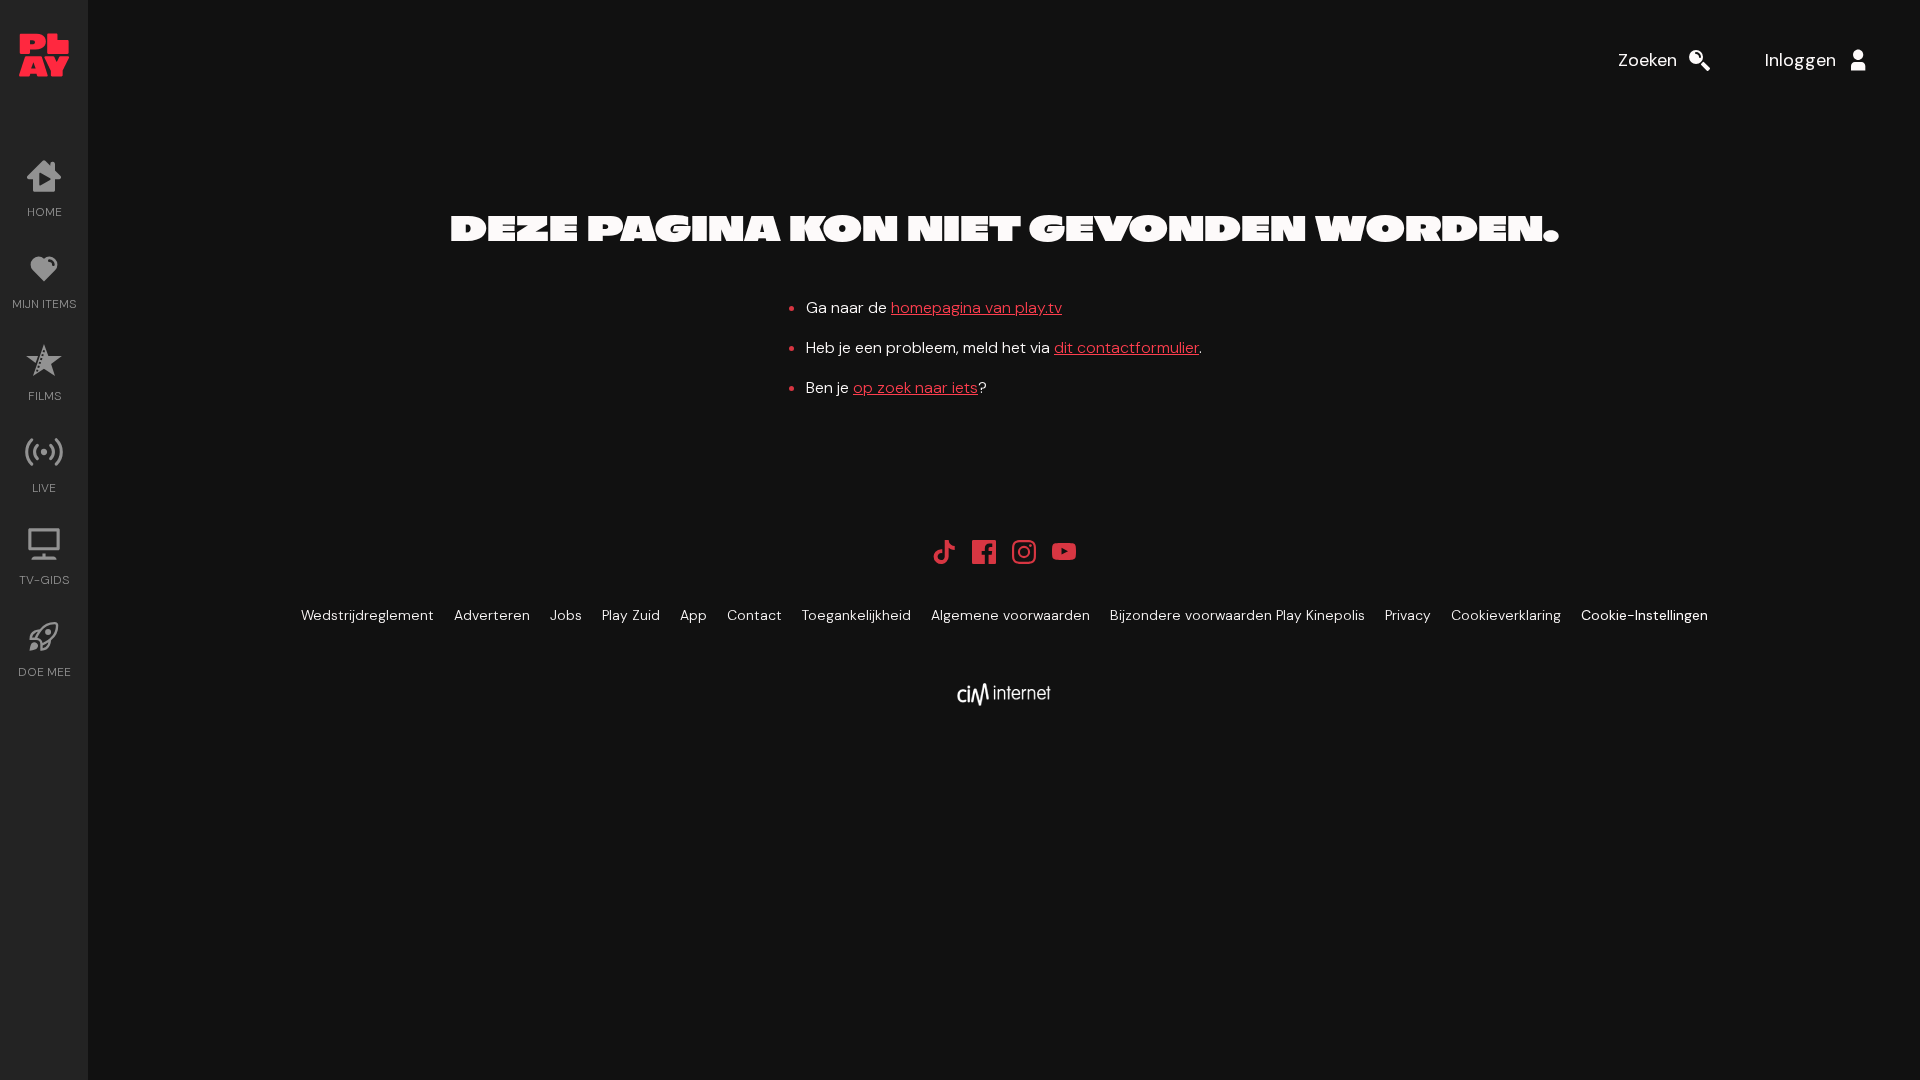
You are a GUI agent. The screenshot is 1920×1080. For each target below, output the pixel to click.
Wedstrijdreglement (367, 615)
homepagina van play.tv (976, 307)
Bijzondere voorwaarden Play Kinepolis (1237, 615)
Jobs (566, 615)
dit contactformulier (1126, 347)
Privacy (1408, 615)
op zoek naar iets (915, 387)
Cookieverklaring (1506, 615)
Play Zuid (631, 615)
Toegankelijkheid (856, 615)
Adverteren (492, 615)
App (693, 615)
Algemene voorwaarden (1010, 615)
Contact (754, 615)
